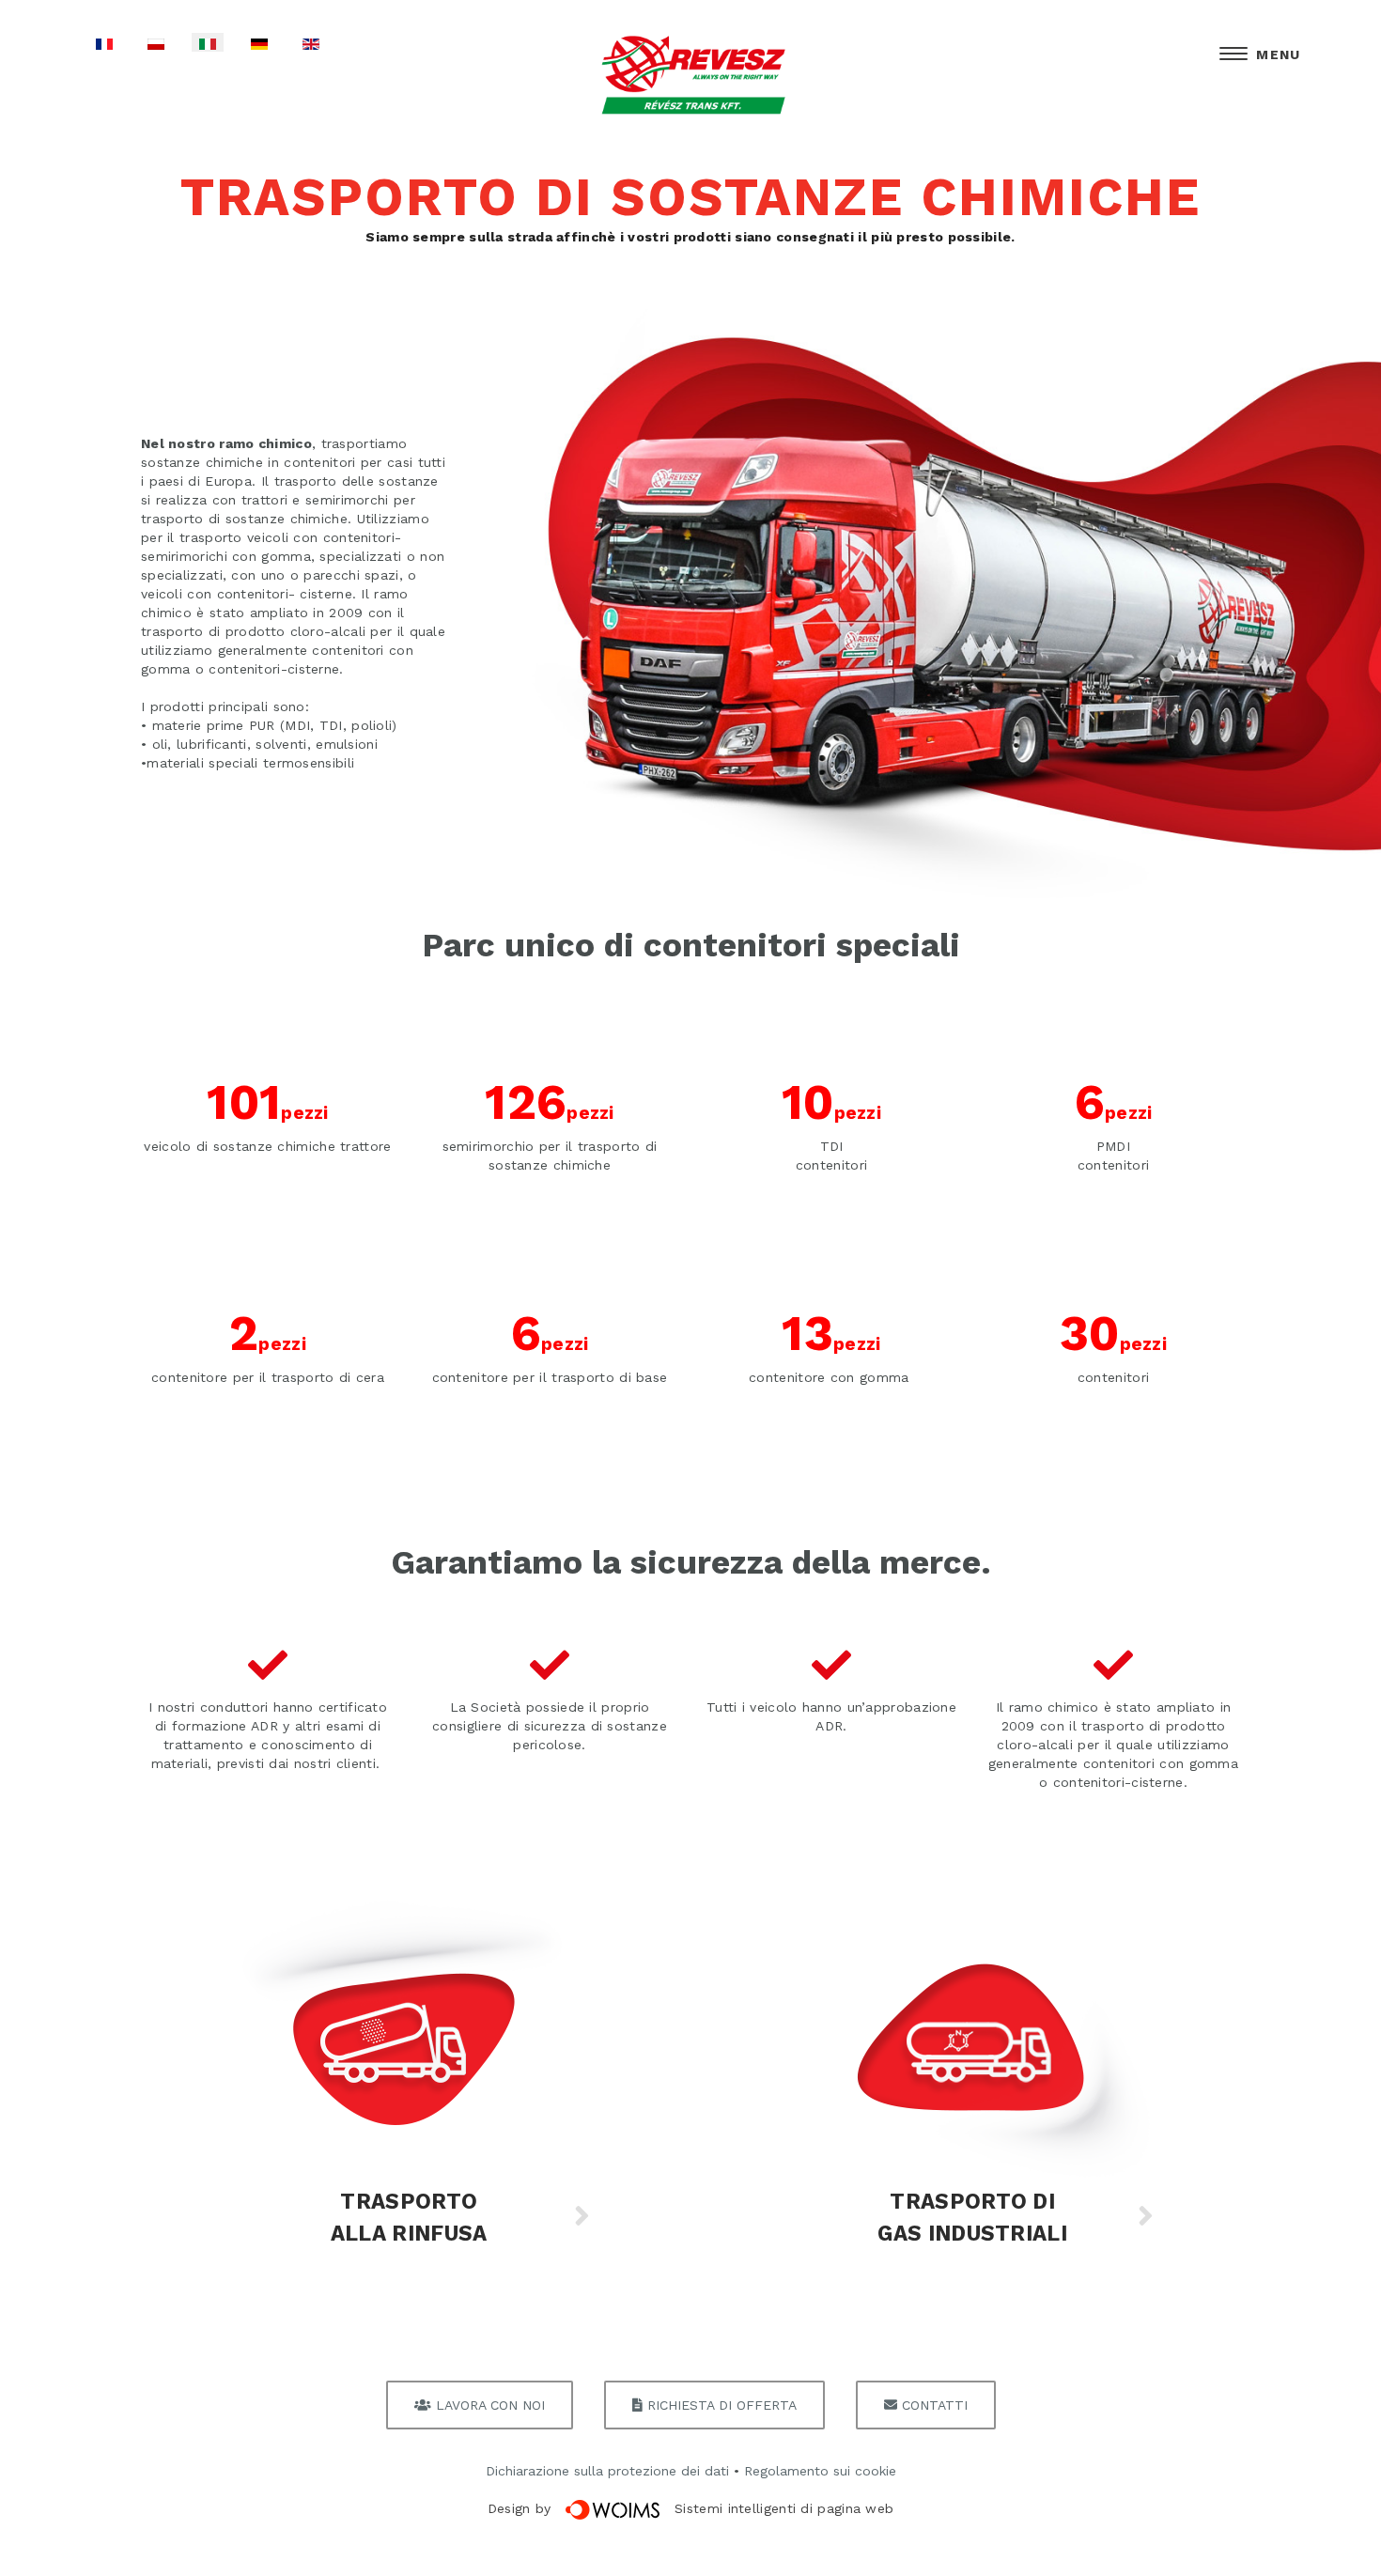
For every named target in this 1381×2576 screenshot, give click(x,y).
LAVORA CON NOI (488, 2405)
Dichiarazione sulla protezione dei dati (607, 2471)
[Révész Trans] (690, 76)
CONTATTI (932, 2405)
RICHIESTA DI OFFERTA (720, 2405)
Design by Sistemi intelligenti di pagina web (691, 2508)
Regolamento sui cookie (820, 2471)
